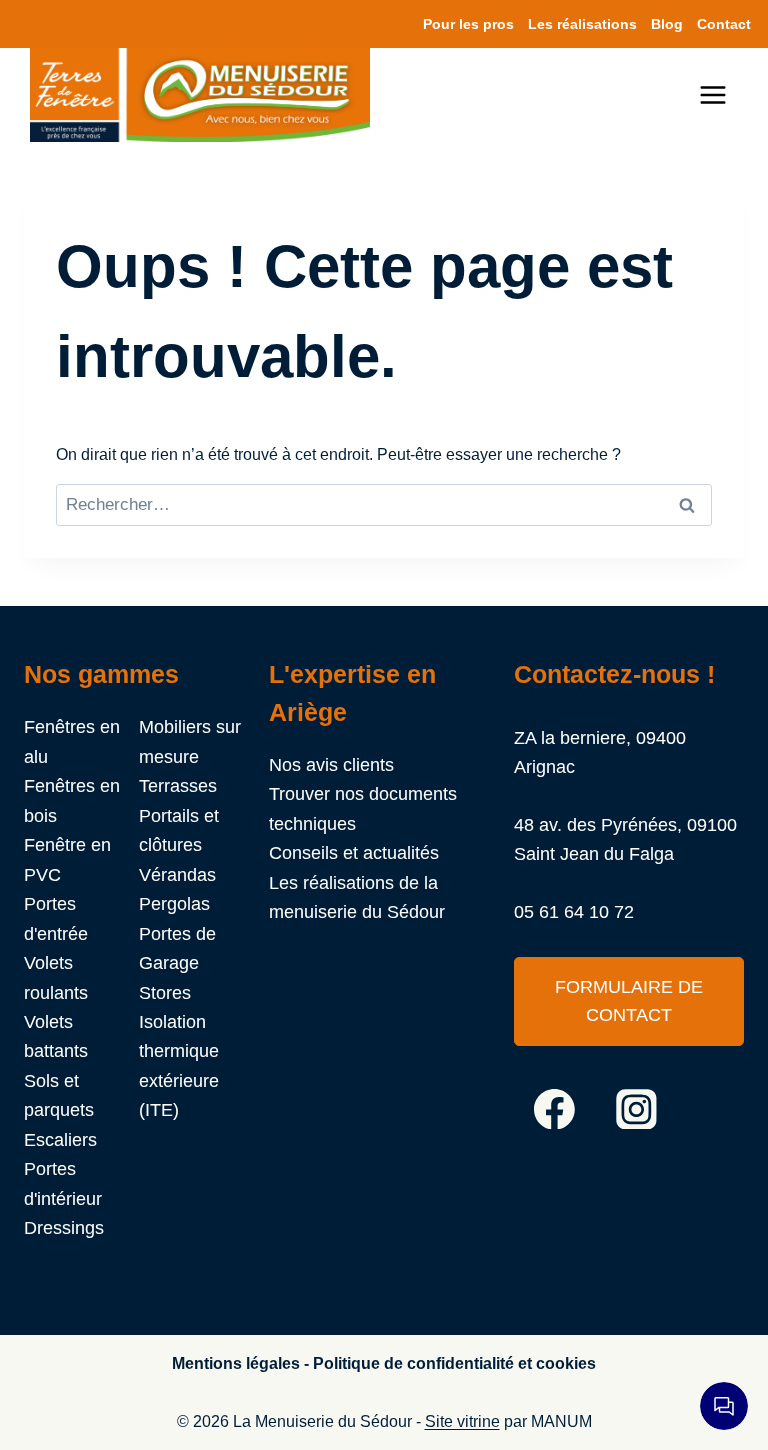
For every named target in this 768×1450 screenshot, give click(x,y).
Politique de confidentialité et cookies (454, 1363)
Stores (165, 992)
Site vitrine (462, 1421)
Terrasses (178, 785)
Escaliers (60, 1139)
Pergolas (174, 903)
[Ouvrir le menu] (723, 95)
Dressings (64, 1227)
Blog (667, 24)
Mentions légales (236, 1363)
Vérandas (177, 874)
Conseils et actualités (354, 852)
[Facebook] (555, 1109)
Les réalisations (582, 24)
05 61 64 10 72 (574, 912)
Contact (724, 24)
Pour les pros (468, 24)
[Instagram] (637, 1109)
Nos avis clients (331, 764)
